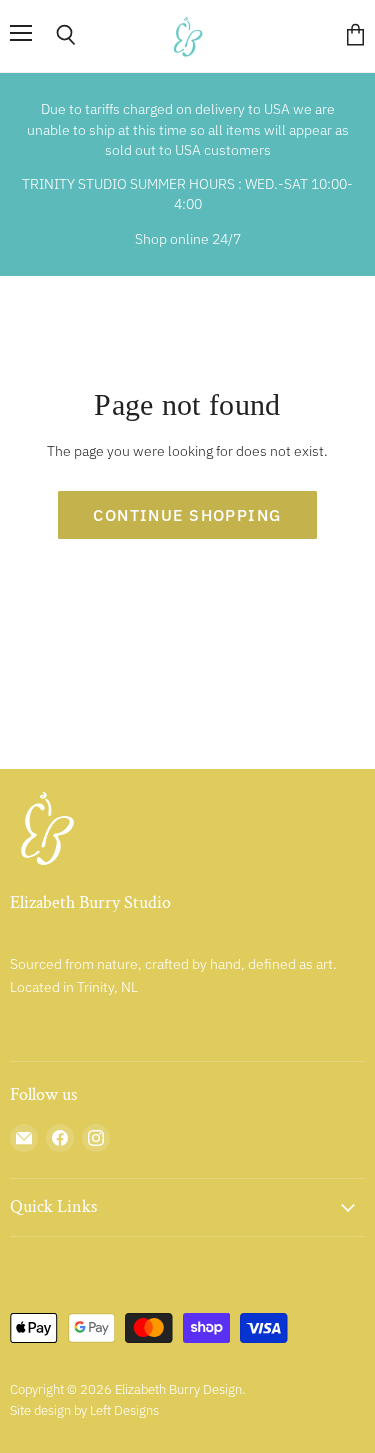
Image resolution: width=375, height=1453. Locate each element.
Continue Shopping (187, 515)
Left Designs (124, 1410)
